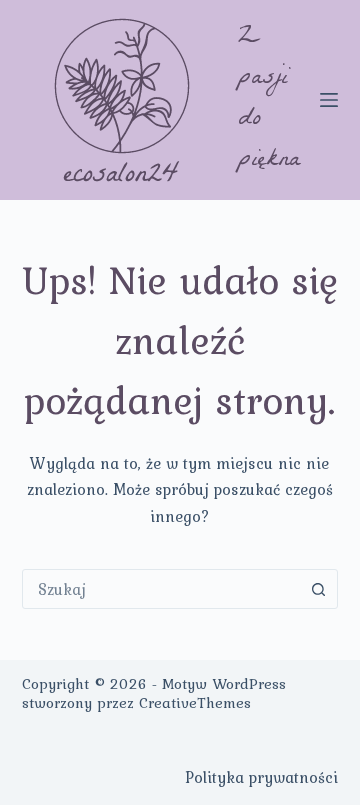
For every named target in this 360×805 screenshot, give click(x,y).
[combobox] (161, 589)
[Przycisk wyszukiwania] (318, 589)
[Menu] (329, 100)
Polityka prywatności (261, 777)
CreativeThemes (195, 703)
